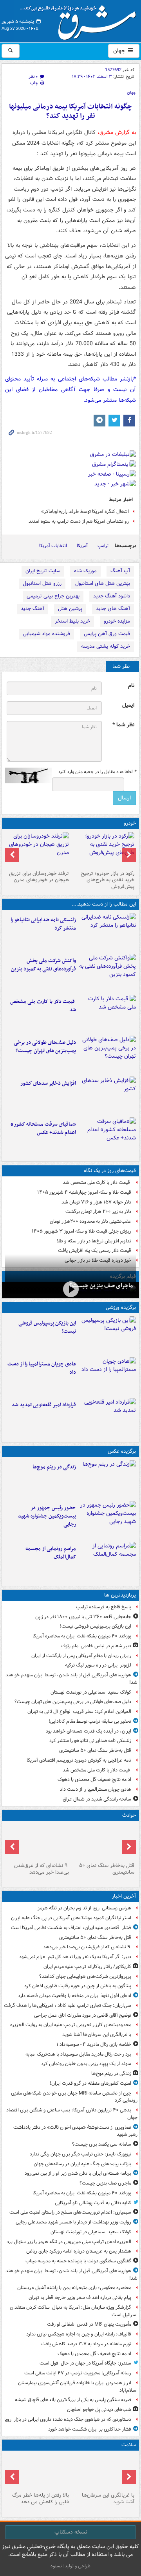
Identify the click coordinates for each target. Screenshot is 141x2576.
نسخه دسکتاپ (71, 2532)
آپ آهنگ (120, 571)
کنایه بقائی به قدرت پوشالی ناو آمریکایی (93, 2203)
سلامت (129, 2445)
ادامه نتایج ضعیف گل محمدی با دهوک (94, 1779)
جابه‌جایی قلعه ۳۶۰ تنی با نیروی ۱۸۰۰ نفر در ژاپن (83, 1617)
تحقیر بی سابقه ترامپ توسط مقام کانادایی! (90, 1721)
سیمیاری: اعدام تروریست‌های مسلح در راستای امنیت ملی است (70, 2212)
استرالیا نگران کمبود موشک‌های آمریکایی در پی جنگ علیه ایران (71, 1918)
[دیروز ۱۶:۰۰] (108, 1520)
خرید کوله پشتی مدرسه (106, 646)
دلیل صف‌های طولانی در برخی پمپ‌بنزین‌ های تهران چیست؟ (45, 1047)
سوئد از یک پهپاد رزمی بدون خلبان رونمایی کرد (86, 2064)
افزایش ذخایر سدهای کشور (48, 1083)
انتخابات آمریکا (53, 546)
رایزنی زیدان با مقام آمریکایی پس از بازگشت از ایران (81, 1656)
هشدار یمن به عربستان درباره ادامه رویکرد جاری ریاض (79, 2251)
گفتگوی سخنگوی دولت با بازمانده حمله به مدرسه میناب (78, 2261)
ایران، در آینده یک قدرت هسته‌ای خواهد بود (89, 1731)
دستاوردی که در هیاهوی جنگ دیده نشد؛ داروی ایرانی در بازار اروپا (68, 2419)
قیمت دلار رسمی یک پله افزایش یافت (95, 1250)
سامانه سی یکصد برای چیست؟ (102, 2144)
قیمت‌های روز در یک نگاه (110, 1171)
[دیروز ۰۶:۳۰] (38, 2471)
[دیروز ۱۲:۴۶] (108, 1417)
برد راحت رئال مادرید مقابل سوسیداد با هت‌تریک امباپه (78, 2054)
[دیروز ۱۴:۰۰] (108, 1561)
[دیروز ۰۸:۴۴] (108, 1136)
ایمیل (128, 705)
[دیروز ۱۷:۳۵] (108, 1335)
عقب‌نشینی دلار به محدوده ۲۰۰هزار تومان (90, 1221)
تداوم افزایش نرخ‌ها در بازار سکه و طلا (94, 1241)
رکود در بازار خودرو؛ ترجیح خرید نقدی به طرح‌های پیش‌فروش (108, 880)
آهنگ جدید (33, 609)
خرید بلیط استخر (72, 621)
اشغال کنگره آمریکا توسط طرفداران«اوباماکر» (85, 512)
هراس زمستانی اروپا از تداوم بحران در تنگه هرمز (84, 1908)
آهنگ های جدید (113, 609)
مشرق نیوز (81, 20)
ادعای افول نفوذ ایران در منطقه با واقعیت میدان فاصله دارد (75, 1996)
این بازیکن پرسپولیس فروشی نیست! (47, 1327)
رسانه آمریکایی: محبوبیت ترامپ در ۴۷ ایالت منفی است (78, 2373)
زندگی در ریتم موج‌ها (54, 1467)
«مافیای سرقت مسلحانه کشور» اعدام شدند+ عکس (43, 1128)
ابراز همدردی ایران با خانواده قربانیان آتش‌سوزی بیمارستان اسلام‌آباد (78, 2387)
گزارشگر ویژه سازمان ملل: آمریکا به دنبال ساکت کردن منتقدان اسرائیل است (74, 2311)
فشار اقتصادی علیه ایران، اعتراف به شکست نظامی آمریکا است (71, 1928)
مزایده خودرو (117, 621)
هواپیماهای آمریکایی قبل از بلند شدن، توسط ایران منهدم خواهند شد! (71, 1679)
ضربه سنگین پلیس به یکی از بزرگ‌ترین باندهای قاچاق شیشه (73, 2400)
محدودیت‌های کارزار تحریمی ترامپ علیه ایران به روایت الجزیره (71, 2025)
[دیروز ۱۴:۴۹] (108, 1055)
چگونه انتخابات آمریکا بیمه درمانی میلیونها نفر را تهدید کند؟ (70, 111)
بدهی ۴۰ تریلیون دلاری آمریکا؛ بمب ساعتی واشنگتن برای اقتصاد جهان (72, 2114)
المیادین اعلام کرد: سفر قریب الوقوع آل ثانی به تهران (79, 1712)
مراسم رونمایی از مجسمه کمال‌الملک (51, 1553)
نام (131, 686)
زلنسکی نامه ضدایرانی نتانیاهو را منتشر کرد (43, 924)
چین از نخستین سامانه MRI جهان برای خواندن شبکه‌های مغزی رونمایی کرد (74, 2097)
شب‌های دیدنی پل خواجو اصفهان (99, 2410)
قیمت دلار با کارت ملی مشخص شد (43, 1006)
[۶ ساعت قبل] (108, 1479)
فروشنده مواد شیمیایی (46, 634)
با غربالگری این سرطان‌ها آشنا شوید (97, 2035)
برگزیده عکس (122, 1451)
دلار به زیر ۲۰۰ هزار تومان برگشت (98, 1212)
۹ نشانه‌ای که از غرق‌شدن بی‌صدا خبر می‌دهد (42, 1869)
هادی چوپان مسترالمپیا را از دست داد (42, 1368)
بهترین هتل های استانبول (103, 583)
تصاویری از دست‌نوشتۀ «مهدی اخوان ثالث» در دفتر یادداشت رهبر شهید (75, 2131)
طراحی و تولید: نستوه (70, 2566)
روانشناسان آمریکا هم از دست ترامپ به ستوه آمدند (79, 521)
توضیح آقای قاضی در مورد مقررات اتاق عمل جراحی (83, 2015)
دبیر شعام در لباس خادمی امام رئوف (96, 1646)
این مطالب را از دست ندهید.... (104, 904)
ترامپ (103, 546)
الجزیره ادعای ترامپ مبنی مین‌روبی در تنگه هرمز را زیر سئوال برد (69, 2242)
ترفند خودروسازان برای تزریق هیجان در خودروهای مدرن (39, 877)
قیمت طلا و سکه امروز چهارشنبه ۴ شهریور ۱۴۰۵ (84, 1192)
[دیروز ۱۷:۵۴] (108, 973)
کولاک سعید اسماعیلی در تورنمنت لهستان (91, 1692)
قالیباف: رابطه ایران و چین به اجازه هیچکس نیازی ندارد (79, 2334)
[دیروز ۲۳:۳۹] (70, 1289)
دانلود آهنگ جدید (112, 596)
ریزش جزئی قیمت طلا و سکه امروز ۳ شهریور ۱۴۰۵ (81, 1231)
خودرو (130, 823)
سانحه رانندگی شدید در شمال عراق (97, 1799)
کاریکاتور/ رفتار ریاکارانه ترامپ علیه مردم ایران (87, 1967)
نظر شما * (123, 725)
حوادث (129, 1815)
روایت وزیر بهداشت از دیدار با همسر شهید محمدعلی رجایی (73, 2222)
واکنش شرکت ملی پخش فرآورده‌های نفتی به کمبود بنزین (43, 965)
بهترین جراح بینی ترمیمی (53, 596)
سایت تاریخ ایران (43, 571)
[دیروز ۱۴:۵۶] (108, 1376)
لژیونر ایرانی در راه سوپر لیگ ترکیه (98, 1665)
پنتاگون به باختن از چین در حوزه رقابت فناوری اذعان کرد (78, 1986)
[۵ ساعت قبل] (103, 2471)
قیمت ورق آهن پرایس (107, 634)
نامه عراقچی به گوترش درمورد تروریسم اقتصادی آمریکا (79, 1760)
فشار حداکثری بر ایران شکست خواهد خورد (90, 2429)
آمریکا (82, 546)
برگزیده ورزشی (121, 1307)
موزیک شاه (85, 571)
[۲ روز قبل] (103, 850)
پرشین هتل (70, 609)
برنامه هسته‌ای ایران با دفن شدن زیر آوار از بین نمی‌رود (78, 2173)
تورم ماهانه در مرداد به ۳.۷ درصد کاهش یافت (86, 2344)
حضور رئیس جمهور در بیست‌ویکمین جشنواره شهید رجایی (47, 1516)
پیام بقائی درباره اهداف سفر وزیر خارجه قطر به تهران (80, 2298)
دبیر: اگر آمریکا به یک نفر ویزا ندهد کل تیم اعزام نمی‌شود (75, 1957)
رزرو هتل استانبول (42, 583)
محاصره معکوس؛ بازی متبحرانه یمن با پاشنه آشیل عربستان (74, 2288)
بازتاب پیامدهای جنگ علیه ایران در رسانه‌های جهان (82, 2164)
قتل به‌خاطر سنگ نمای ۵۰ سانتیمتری (95, 1750)
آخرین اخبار (124, 1896)
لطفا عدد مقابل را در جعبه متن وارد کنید (97, 772)
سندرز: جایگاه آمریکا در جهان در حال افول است (85, 2363)
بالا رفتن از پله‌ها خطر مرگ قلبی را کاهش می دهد (41, 2499)
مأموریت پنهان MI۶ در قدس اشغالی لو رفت (89, 2324)
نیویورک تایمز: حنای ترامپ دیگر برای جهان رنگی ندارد (80, 2154)
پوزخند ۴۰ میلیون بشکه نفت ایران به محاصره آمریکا (82, 1636)
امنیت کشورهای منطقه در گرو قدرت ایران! (90, 2083)
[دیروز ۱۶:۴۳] (108, 1014)
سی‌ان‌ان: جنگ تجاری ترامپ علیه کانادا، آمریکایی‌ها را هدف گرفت (68, 2005)
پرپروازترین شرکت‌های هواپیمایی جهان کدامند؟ (85, 1976)
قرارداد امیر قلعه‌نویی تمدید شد (44, 1405)
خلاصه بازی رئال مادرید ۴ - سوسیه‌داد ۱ (94, 2044)
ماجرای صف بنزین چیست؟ (101, 1286)
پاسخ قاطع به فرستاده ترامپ (104, 1607)
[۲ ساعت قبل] (103, 1842)
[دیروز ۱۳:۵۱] (108, 1095)
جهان (120, 51)
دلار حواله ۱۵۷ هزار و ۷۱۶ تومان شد (96, 1202)
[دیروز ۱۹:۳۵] (108, 932)
